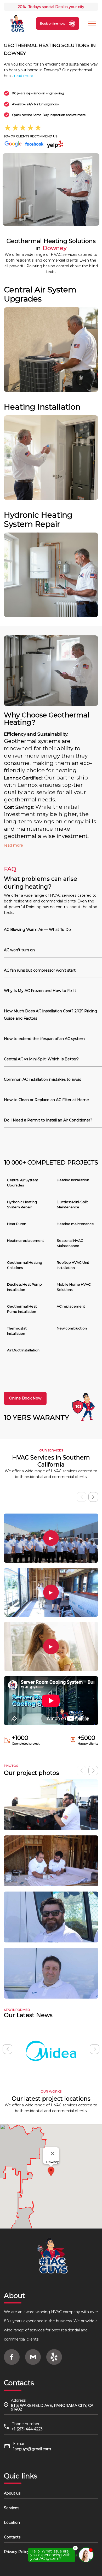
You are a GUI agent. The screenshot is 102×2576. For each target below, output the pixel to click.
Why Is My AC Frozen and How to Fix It (40, 991)
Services (12, 2508)
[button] (93, 1497)
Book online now (53, 23)
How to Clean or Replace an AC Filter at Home (46, 1100)
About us (12, 2493)
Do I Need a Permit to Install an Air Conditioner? (48, 1120)
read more (24, 76)
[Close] (53, 2154)
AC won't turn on (19, 950)
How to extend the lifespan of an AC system (44, 1039)
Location (12, 2522)
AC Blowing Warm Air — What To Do (37, 930)
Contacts (12, 2537)
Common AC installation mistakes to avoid (43, 1079)
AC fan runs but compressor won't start (40, 970)
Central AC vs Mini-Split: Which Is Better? (41, 1059)
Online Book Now (25, 1398)
